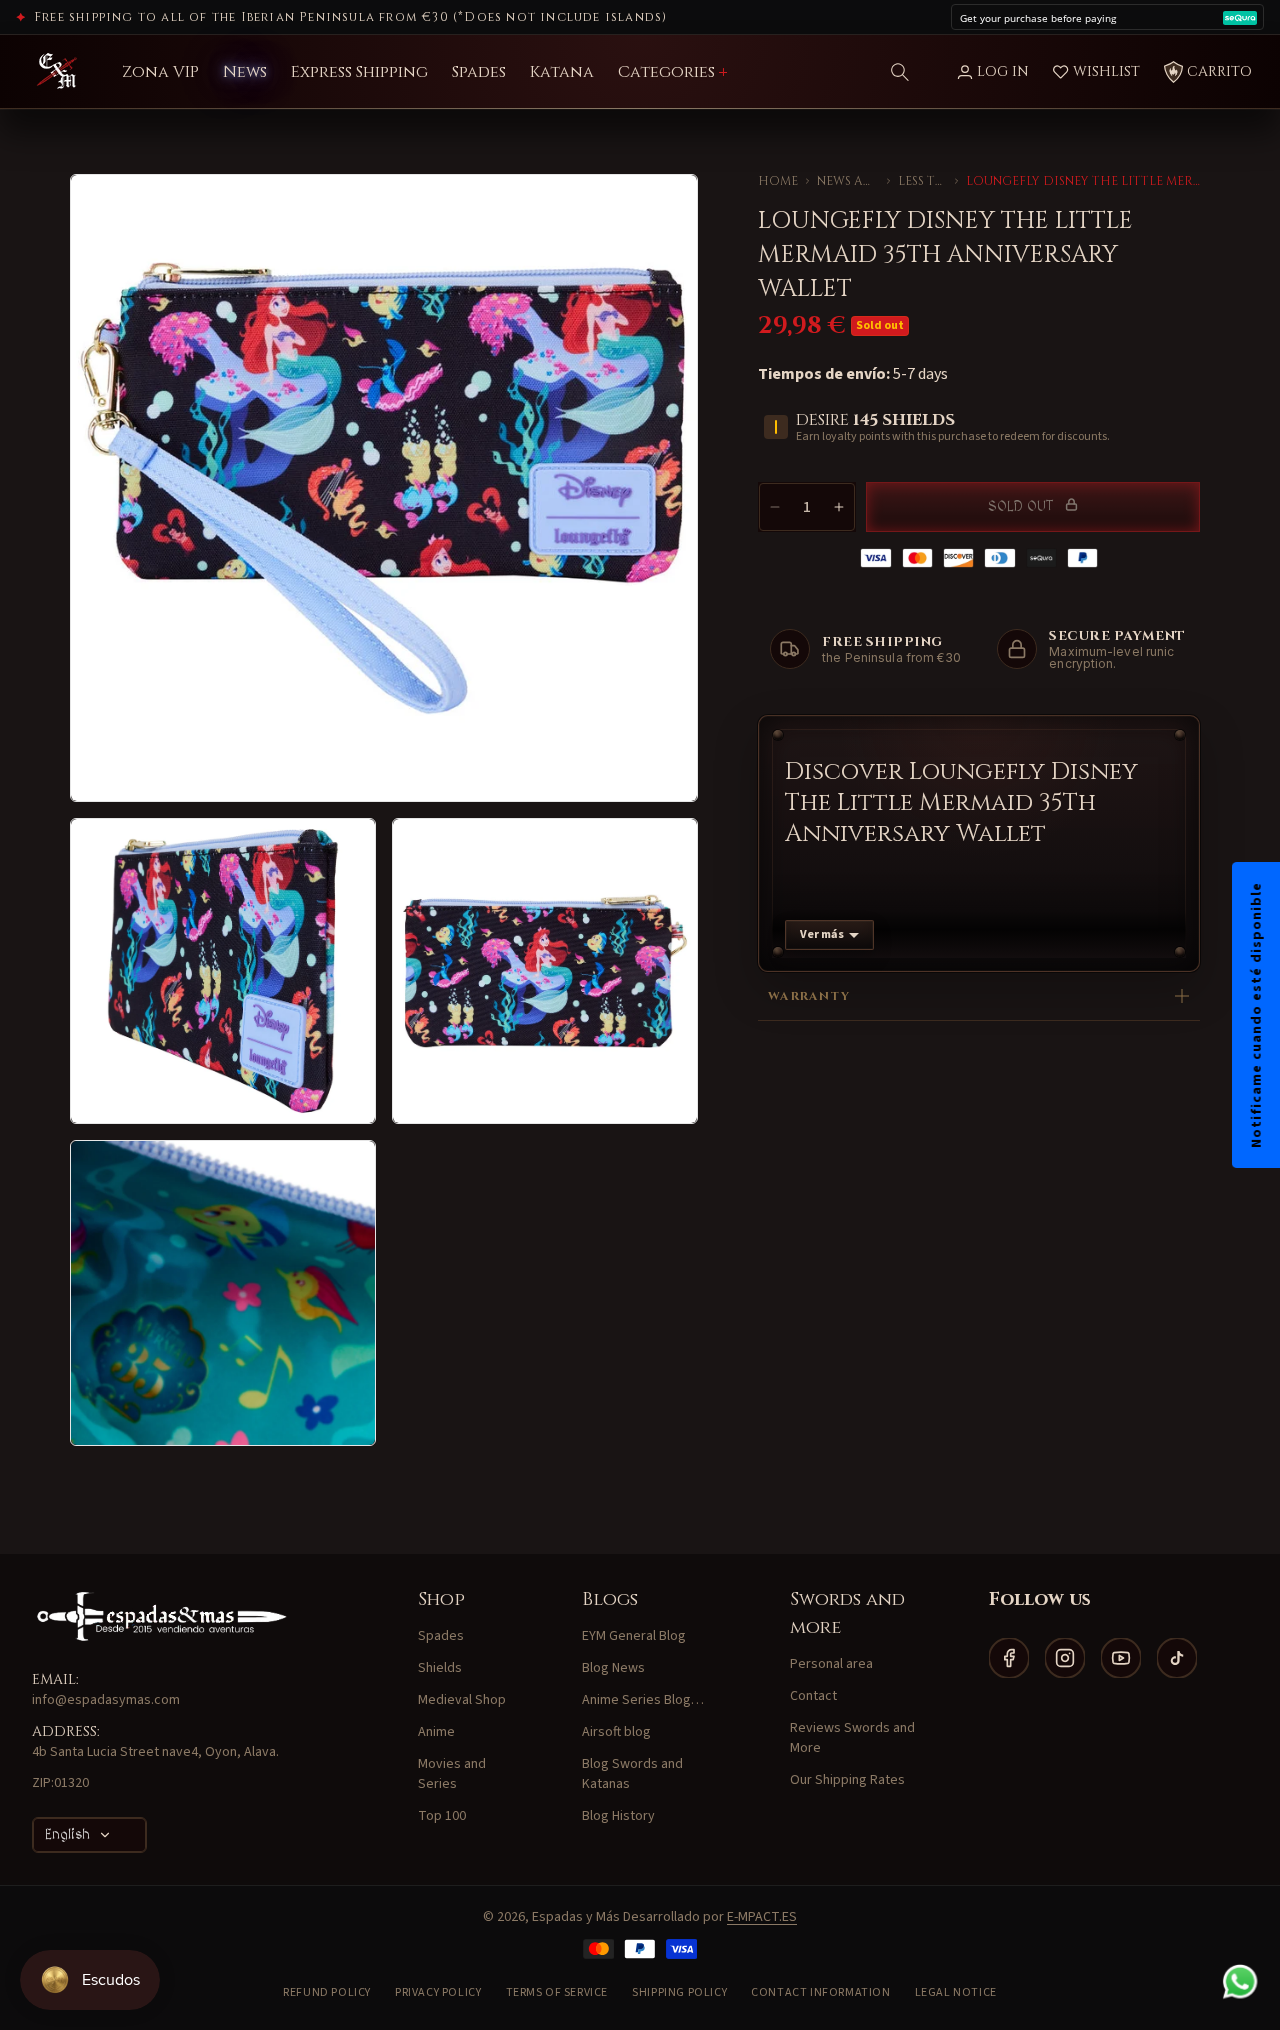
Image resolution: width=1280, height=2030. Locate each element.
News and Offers (848, 181)
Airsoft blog (616, 1732)
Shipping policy (679, 1992)
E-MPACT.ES (762, 1917)
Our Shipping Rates (847, 1780)
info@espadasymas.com (106, 1700)
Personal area (831, 1664)
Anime (436, 1732)
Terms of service (557, 1992)
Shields (440, 1668)
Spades (441, 1636)
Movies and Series (452, 1774)
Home (778, 181)
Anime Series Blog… (643, 1700)
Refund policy (327, 1992)
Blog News (613, 1668)
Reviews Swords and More (852, 1738)
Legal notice (956, 1992)
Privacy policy (438, 1992)
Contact (813, 1696)
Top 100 (442, 1816)
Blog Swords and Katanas (632, 1774)
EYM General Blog (634, 1636)
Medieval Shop (462, 1700)
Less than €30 (922, 181)
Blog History (618, 1816)
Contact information (820, 1992)
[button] (900, 72)
